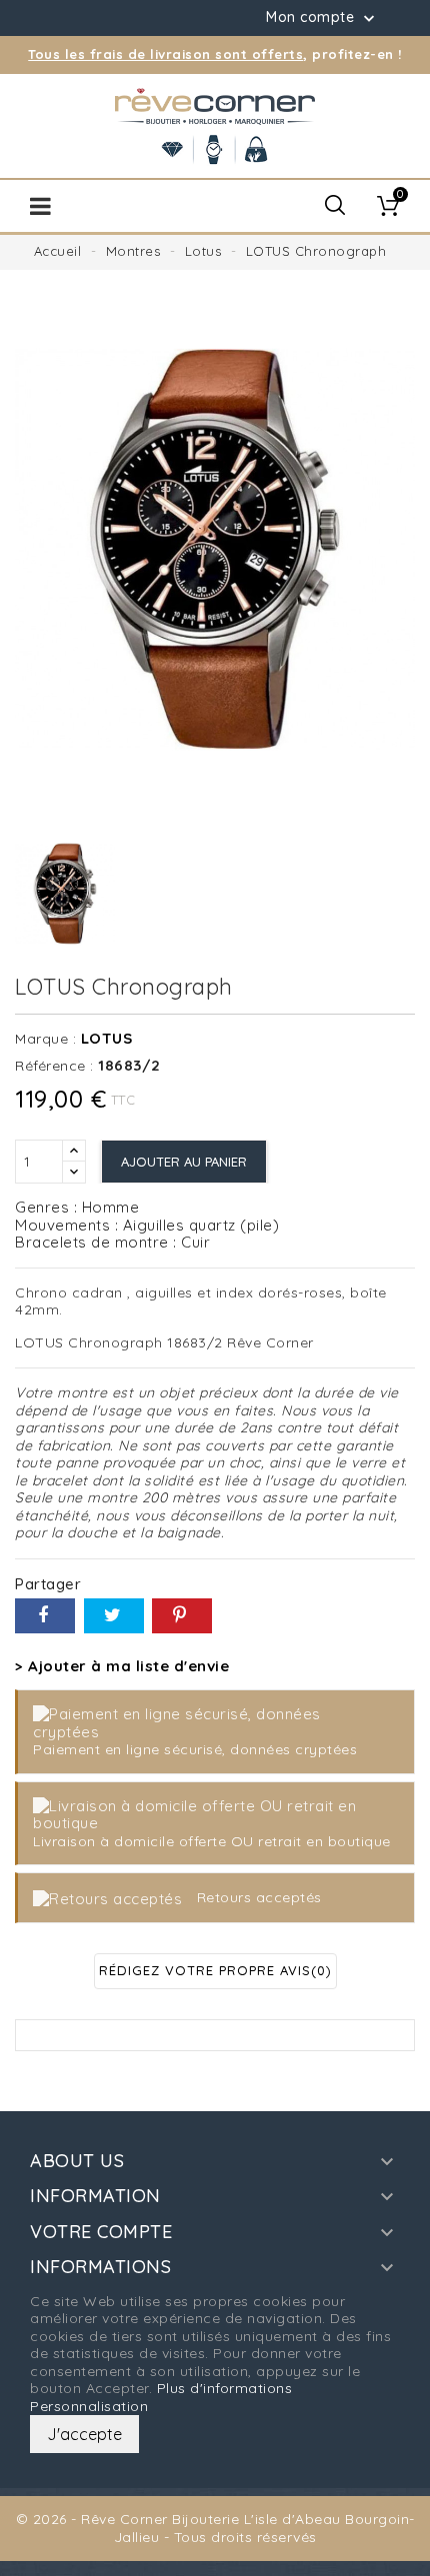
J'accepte (84, 2434)
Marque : (45, 1039)
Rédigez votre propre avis (215, 1970)
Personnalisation (89, 2406)
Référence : (54, 1066)
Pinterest (182, 1616)
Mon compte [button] (322, 18)
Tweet (114, 1616)
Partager (45, 1616)
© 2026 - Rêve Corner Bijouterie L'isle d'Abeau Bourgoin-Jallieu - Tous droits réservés (215, 2528)
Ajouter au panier (184, 1162)
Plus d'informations (225, 2388)
